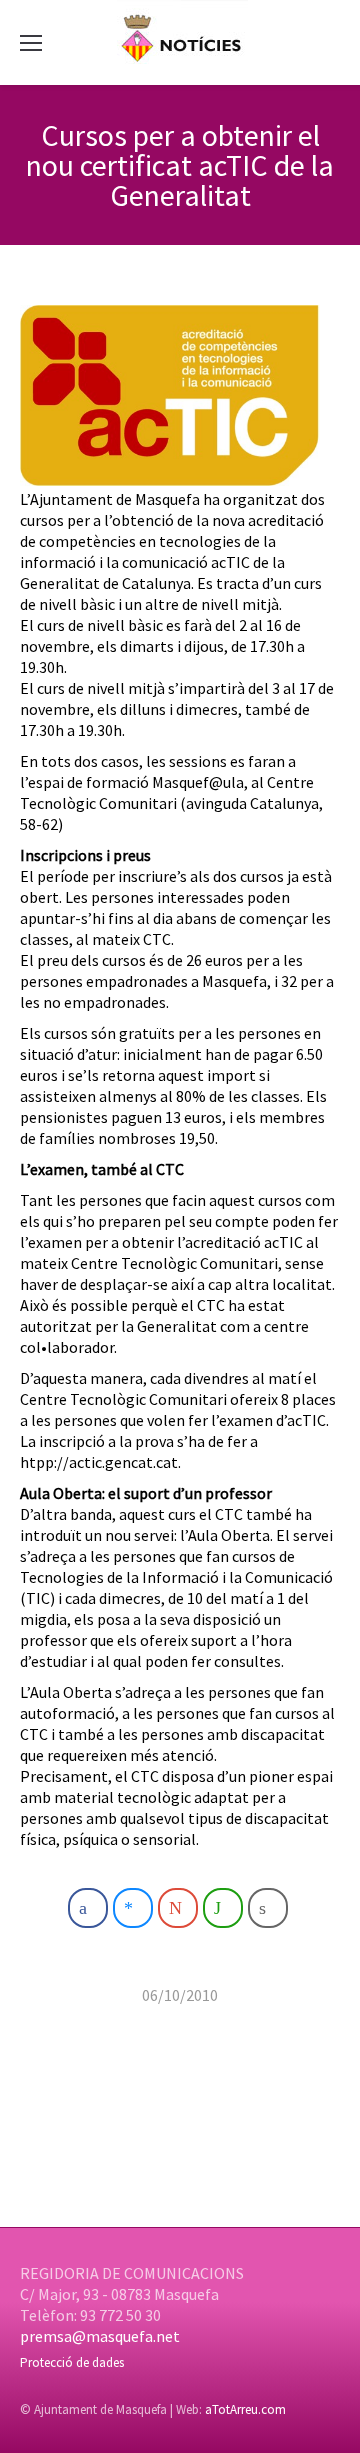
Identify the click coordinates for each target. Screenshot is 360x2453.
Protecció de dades (72, 2362)
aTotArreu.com (245, 2409)
